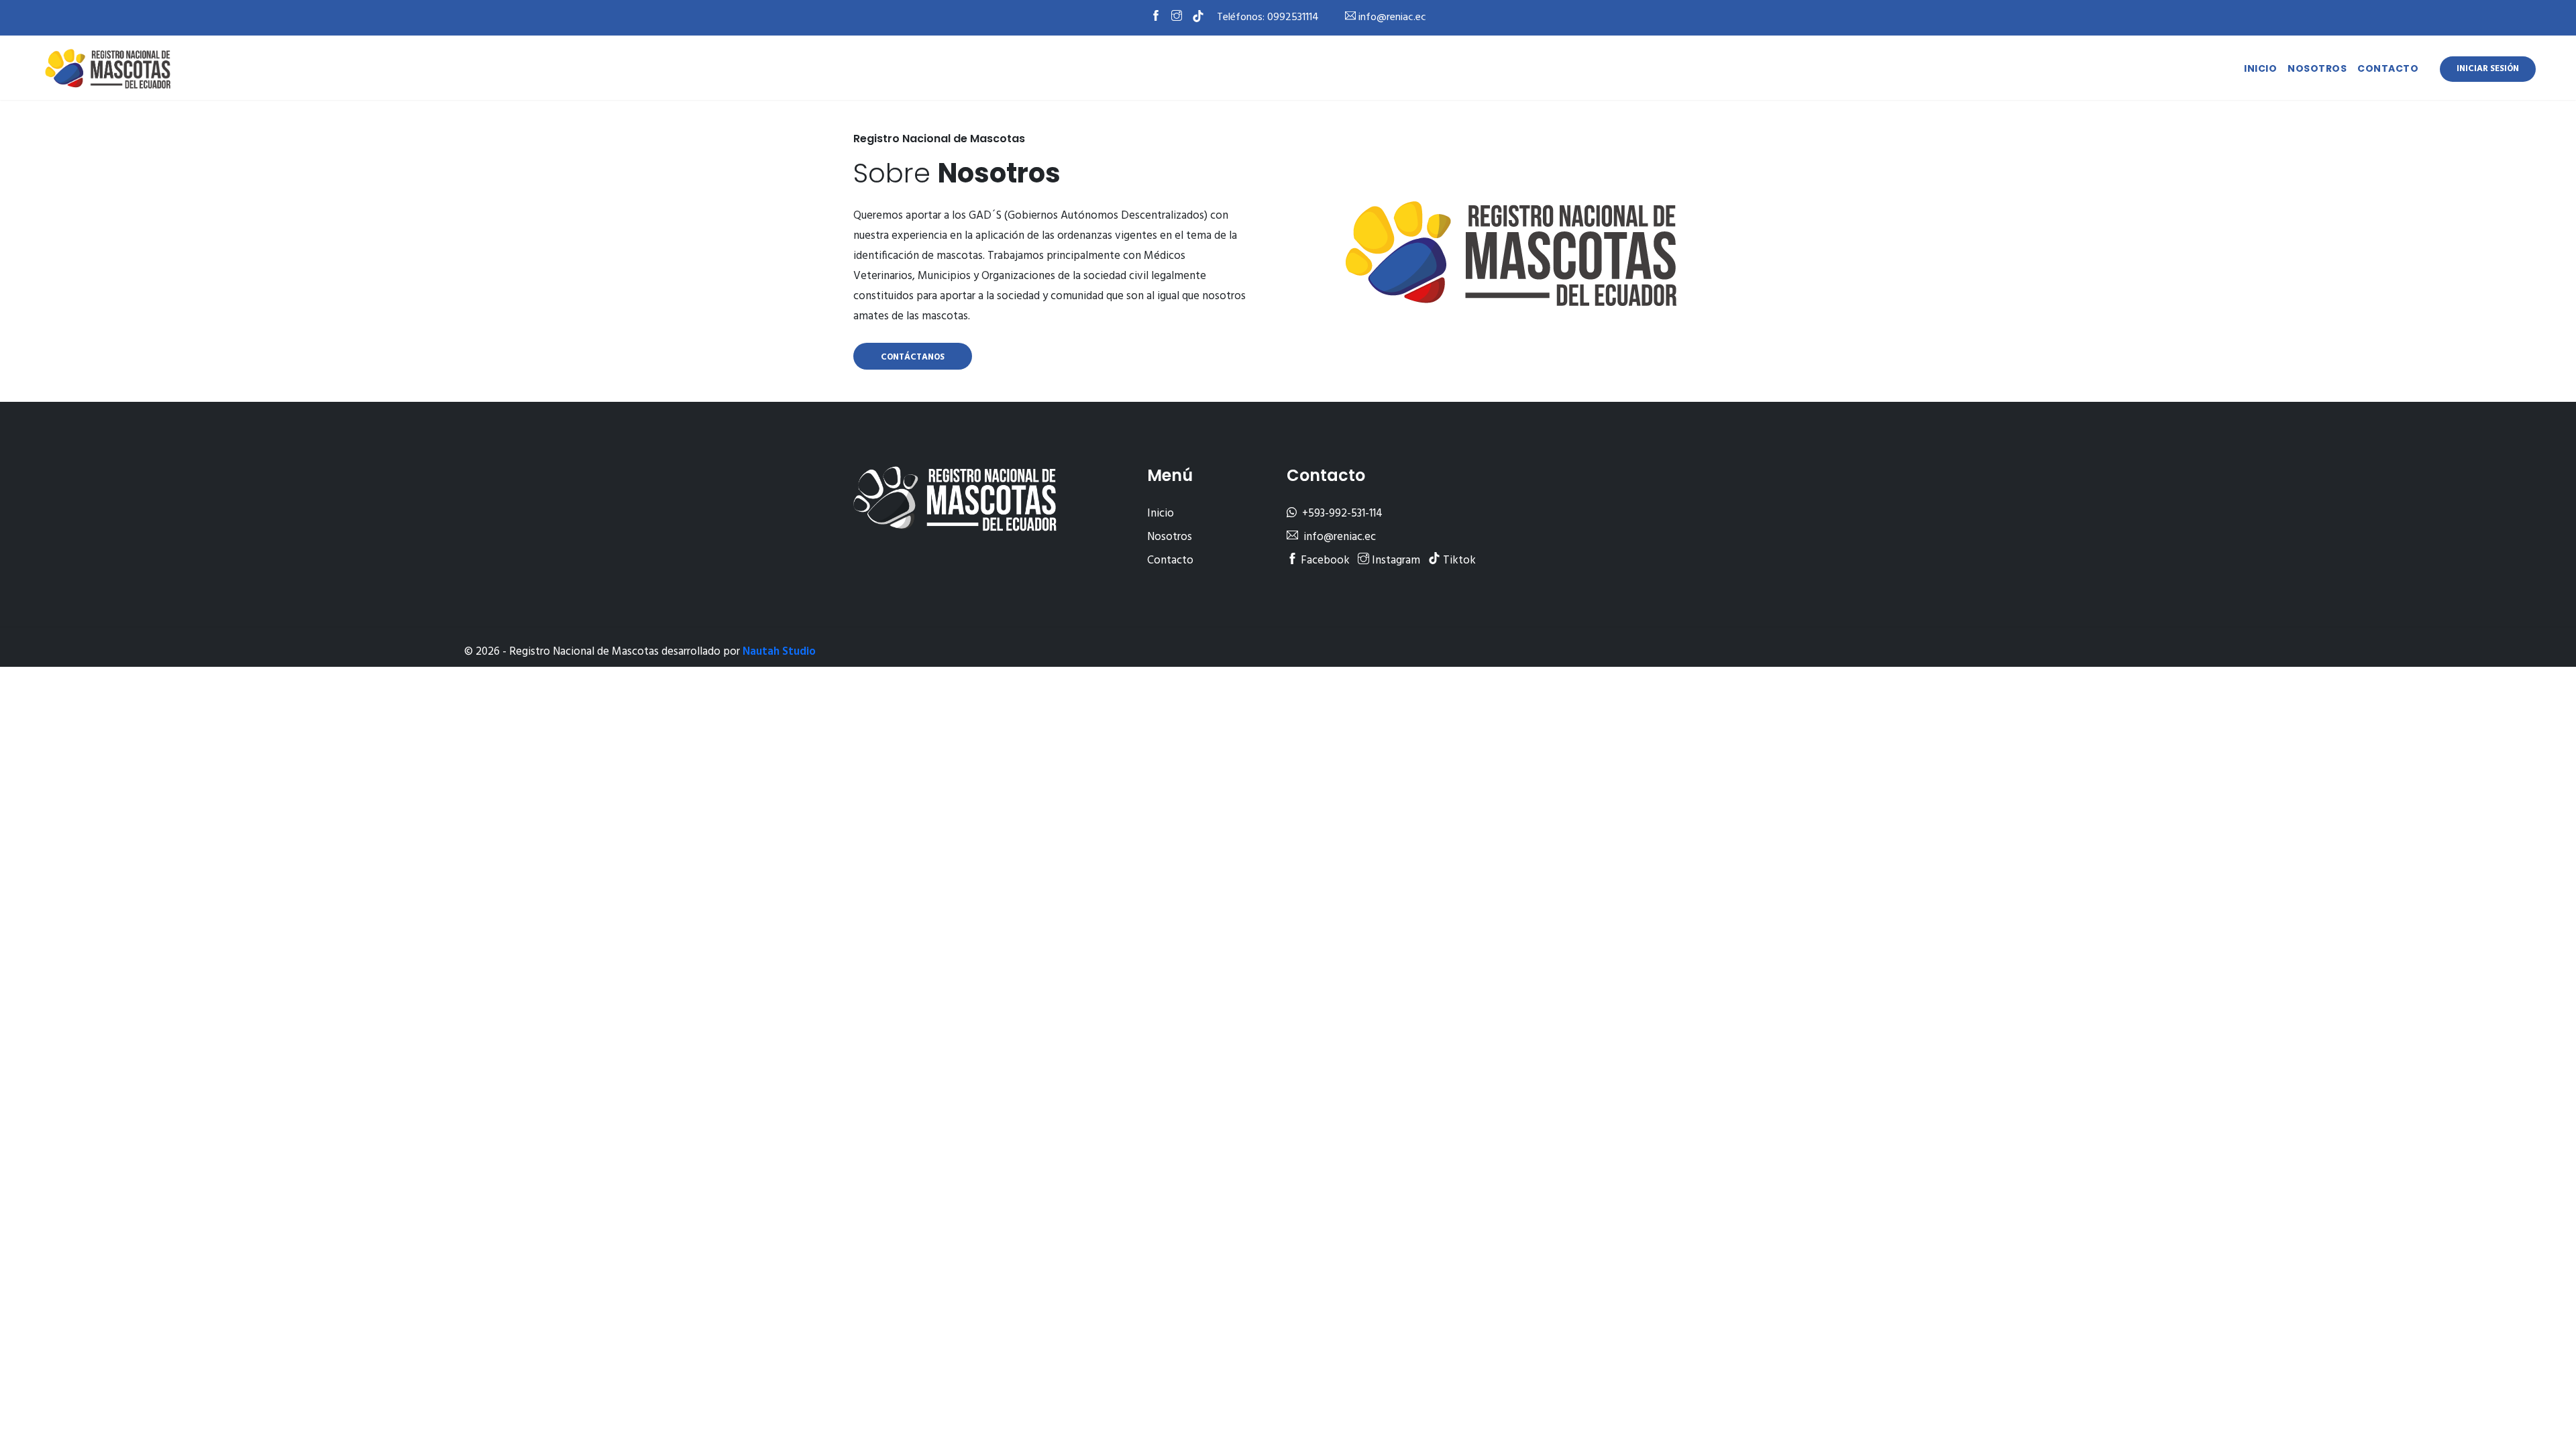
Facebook (1324, 560)
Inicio (2260, 68)
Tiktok (1458, 560)
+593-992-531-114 (1341, 514)
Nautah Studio (779, 652)
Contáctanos (913, 357)
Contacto (2388, 68)
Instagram (1395, 560)
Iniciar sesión (2488, 69)
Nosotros (2317, 68)
